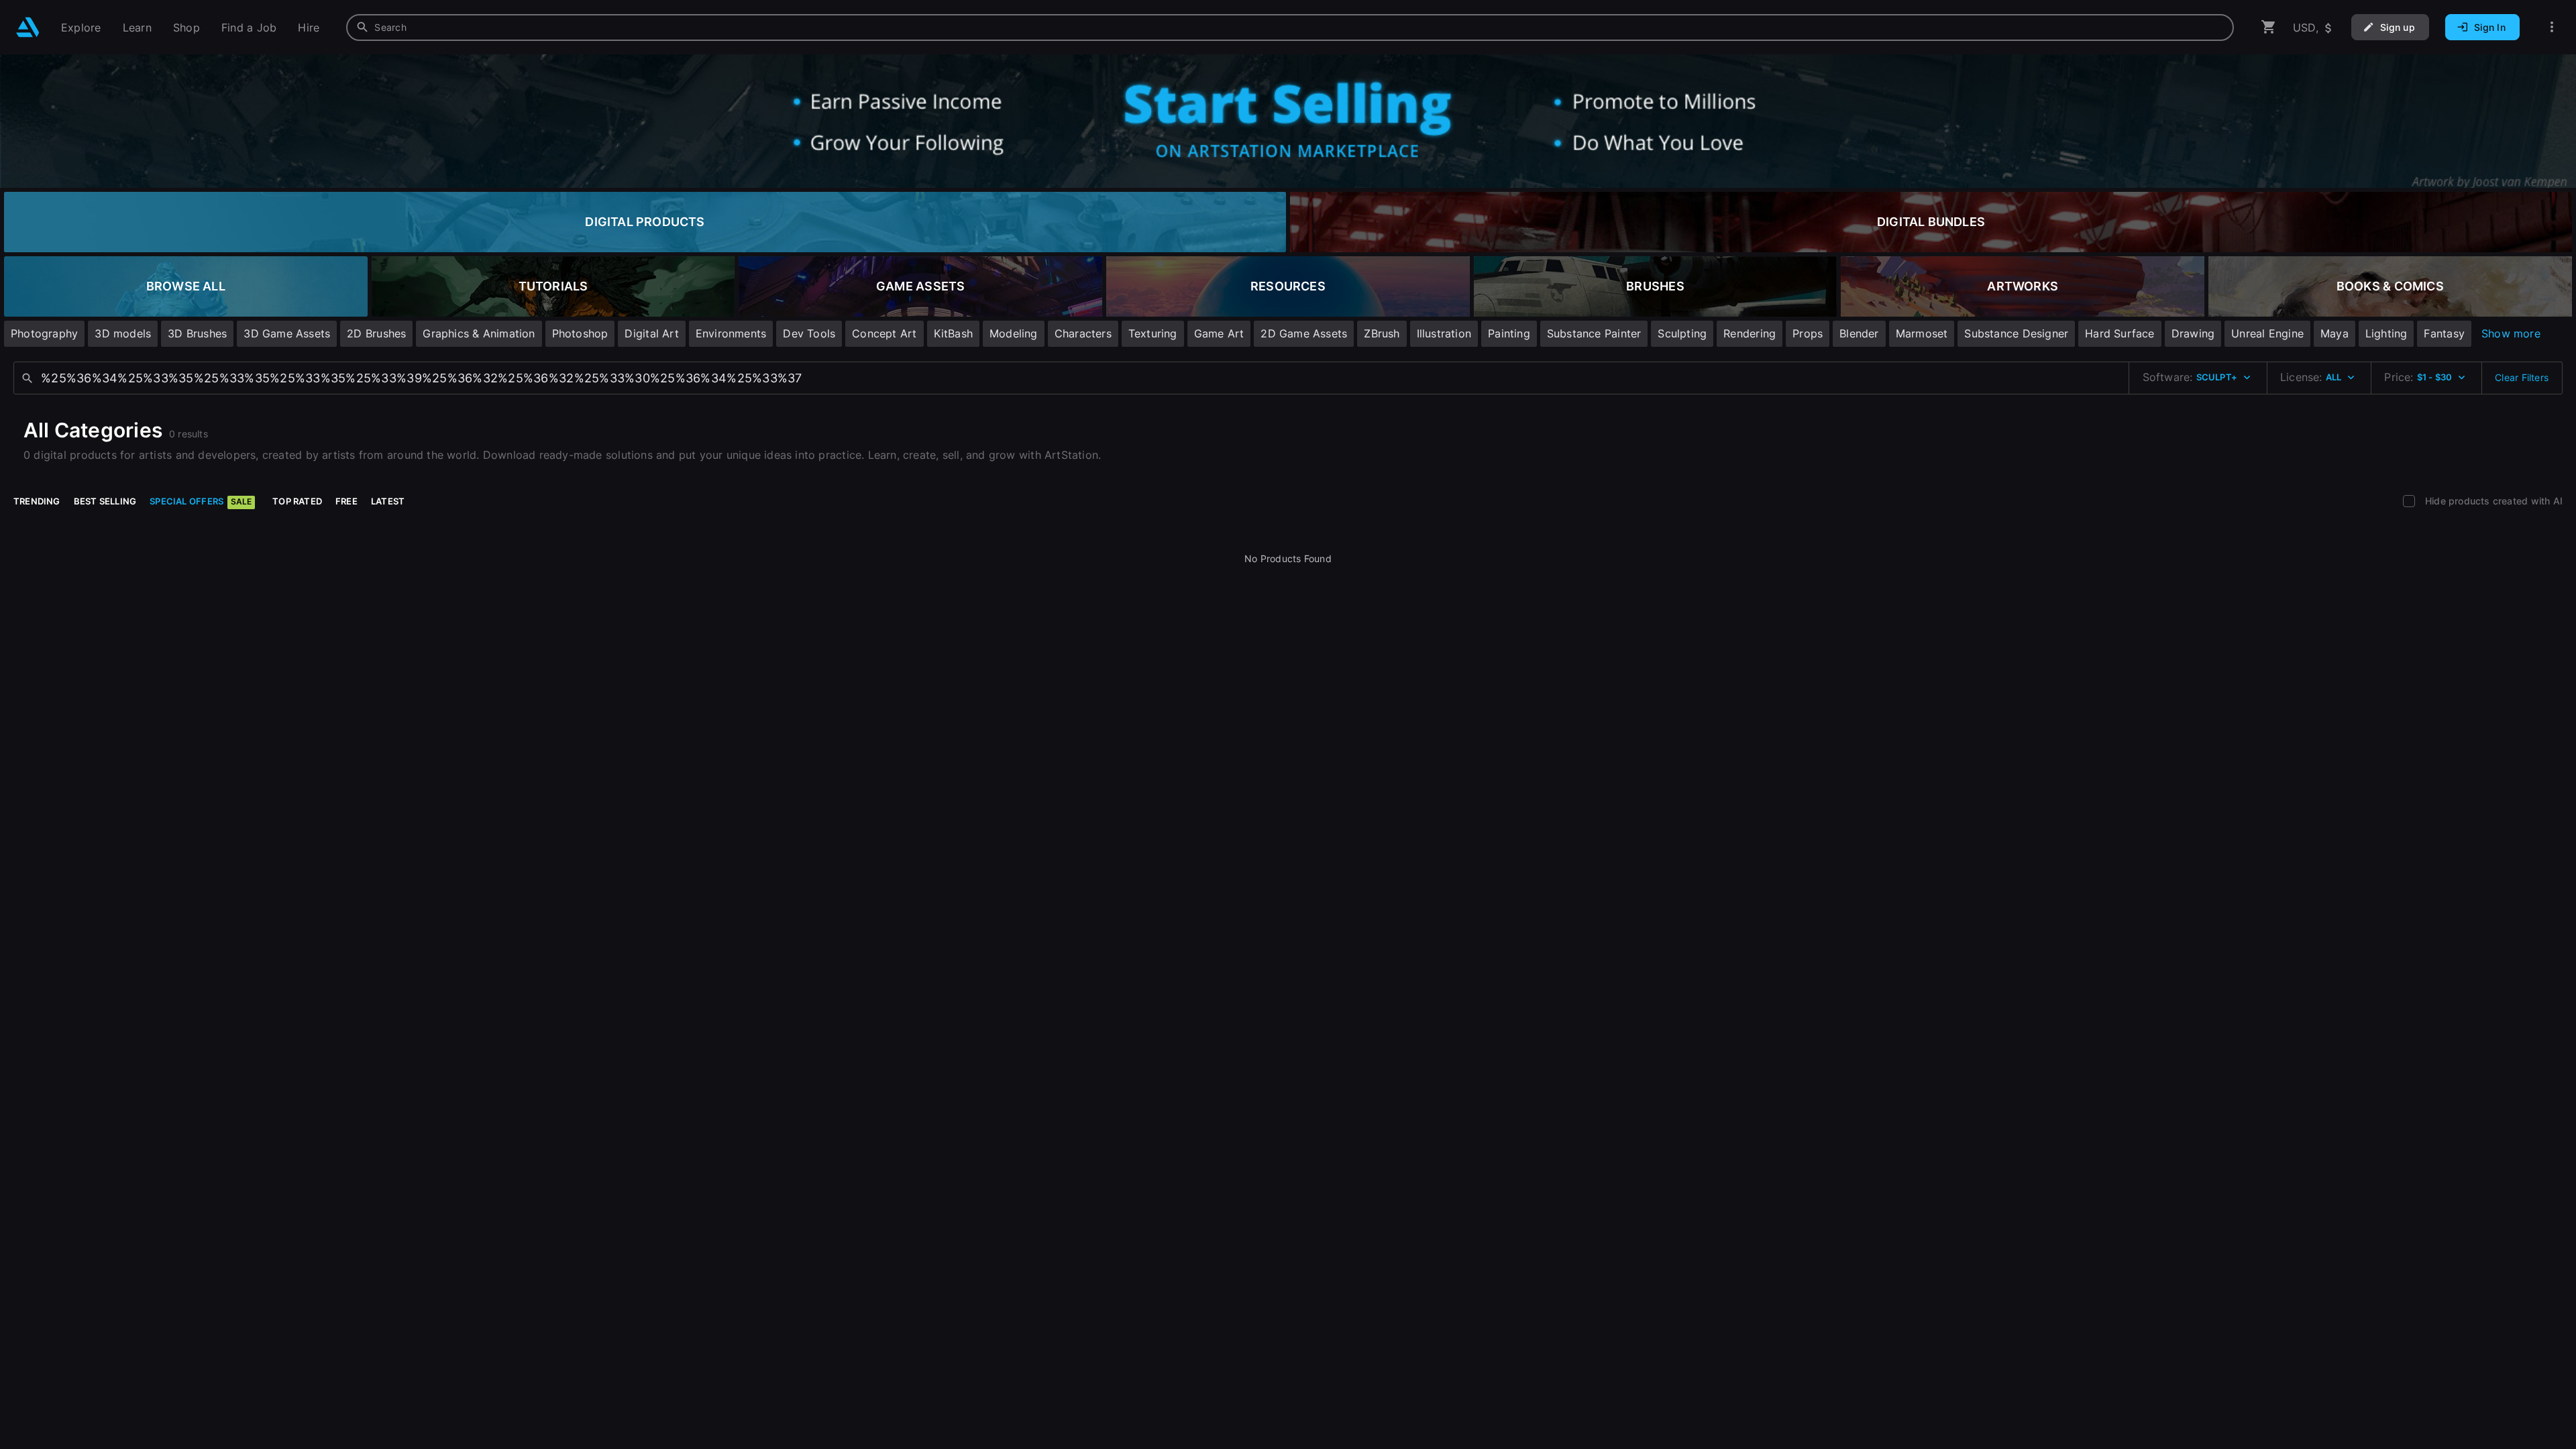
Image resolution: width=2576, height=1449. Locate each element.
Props (1808, 333)
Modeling (1014, 333)
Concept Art (884, 333)
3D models (123, 333)
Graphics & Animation (479, 333)
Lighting (2386, 333)
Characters (1083, 333)
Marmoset (1922, 333)
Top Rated (297, 501)
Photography (44, 333)
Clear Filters (2522, 377)
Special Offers (201, 501)
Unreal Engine (2267, 333)
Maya (2334, 333)
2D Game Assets (1304, 333)
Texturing (1153, 333)
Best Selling (105, 501)
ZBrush (1382, 333)
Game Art (1219, 333)
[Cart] (2269, 27)
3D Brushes (197, 333)
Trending (37, 501)
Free (346, 501)
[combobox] (1290, 28)
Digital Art (651, 333)
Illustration (1444, 333)
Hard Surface (2120, 333)
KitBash (953, 333)
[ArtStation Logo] (28, 27)
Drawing (2193, 333)
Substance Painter (1594, 333)
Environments (731, 333)
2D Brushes (376, 333)
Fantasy (2444, 333)
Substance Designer (2016, 333)
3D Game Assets (287, 333)
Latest (388, 501)
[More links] (2552, 27)
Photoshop (580, 333)
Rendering (1750, 333)
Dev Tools (809, 333)
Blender (1859, 333)
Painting (1509, 333)
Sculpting (1682, 333)
